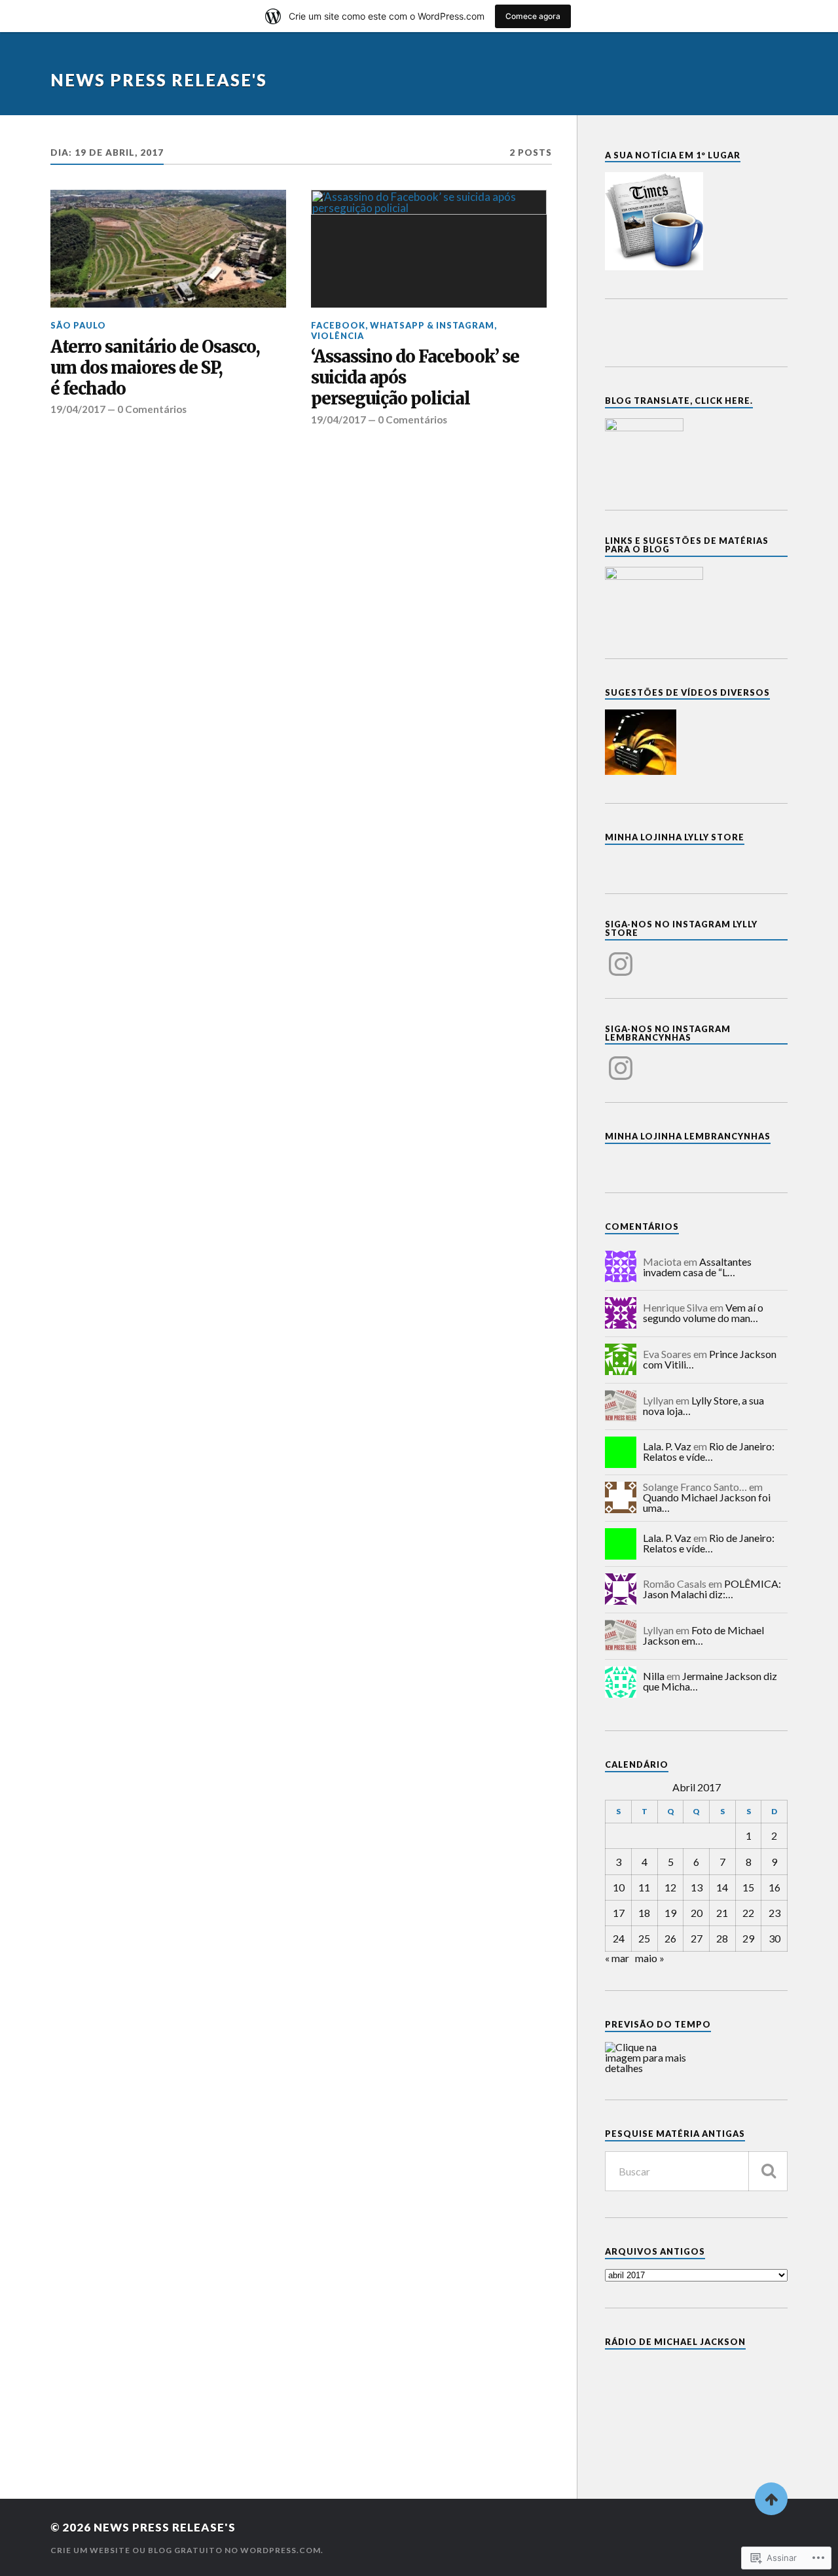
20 (697, 1913)
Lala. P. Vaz (667, 1446)
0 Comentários (152, 409)
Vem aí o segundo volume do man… (703, 1313)
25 (644, 1938)
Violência (337, 336)
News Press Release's (159, 80)
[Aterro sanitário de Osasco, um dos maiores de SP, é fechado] (168, 249)
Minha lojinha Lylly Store (675, 837)
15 (748, 1887)
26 (670, 1938)
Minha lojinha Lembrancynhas (688, 1136)
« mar (617, 1958)
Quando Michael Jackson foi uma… (707, 1502)
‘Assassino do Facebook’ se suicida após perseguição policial (415, 378)
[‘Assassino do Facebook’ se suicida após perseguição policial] (429, 249)
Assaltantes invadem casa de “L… (697, 1267)
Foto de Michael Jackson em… (703, 1635)
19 (670, 1913)
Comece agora (533, 16)
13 (697, 1887)
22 (748, 1913)
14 (722, 1887)
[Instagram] (621, 956)
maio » (650, 1958)
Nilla (654, 1676)
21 (722, 1913)
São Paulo (78, 325)
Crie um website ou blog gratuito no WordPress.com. (187, 2550)
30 (774, 1938)
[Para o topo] (771, 2499)
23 (774, 1913)
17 (619, 1913)
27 (697, 1938)
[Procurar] (768, 2171)
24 (619, 1938)
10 (619, 1887)
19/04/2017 (78, 409)
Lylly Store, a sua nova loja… (703, 1405)
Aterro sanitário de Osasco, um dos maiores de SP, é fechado (155, 368)
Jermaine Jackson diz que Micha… (710, 1681)
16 (774, 1887)
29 (748, 1938)
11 (644, 1887)
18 (644, 1913)
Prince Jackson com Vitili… (710, 1359)
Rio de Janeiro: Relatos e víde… (709, 1451)
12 (670, 1887)
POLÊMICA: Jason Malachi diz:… (712, 1589)
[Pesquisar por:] (696, 2171)
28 (722, 1938)
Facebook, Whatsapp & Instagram (403, 325)
